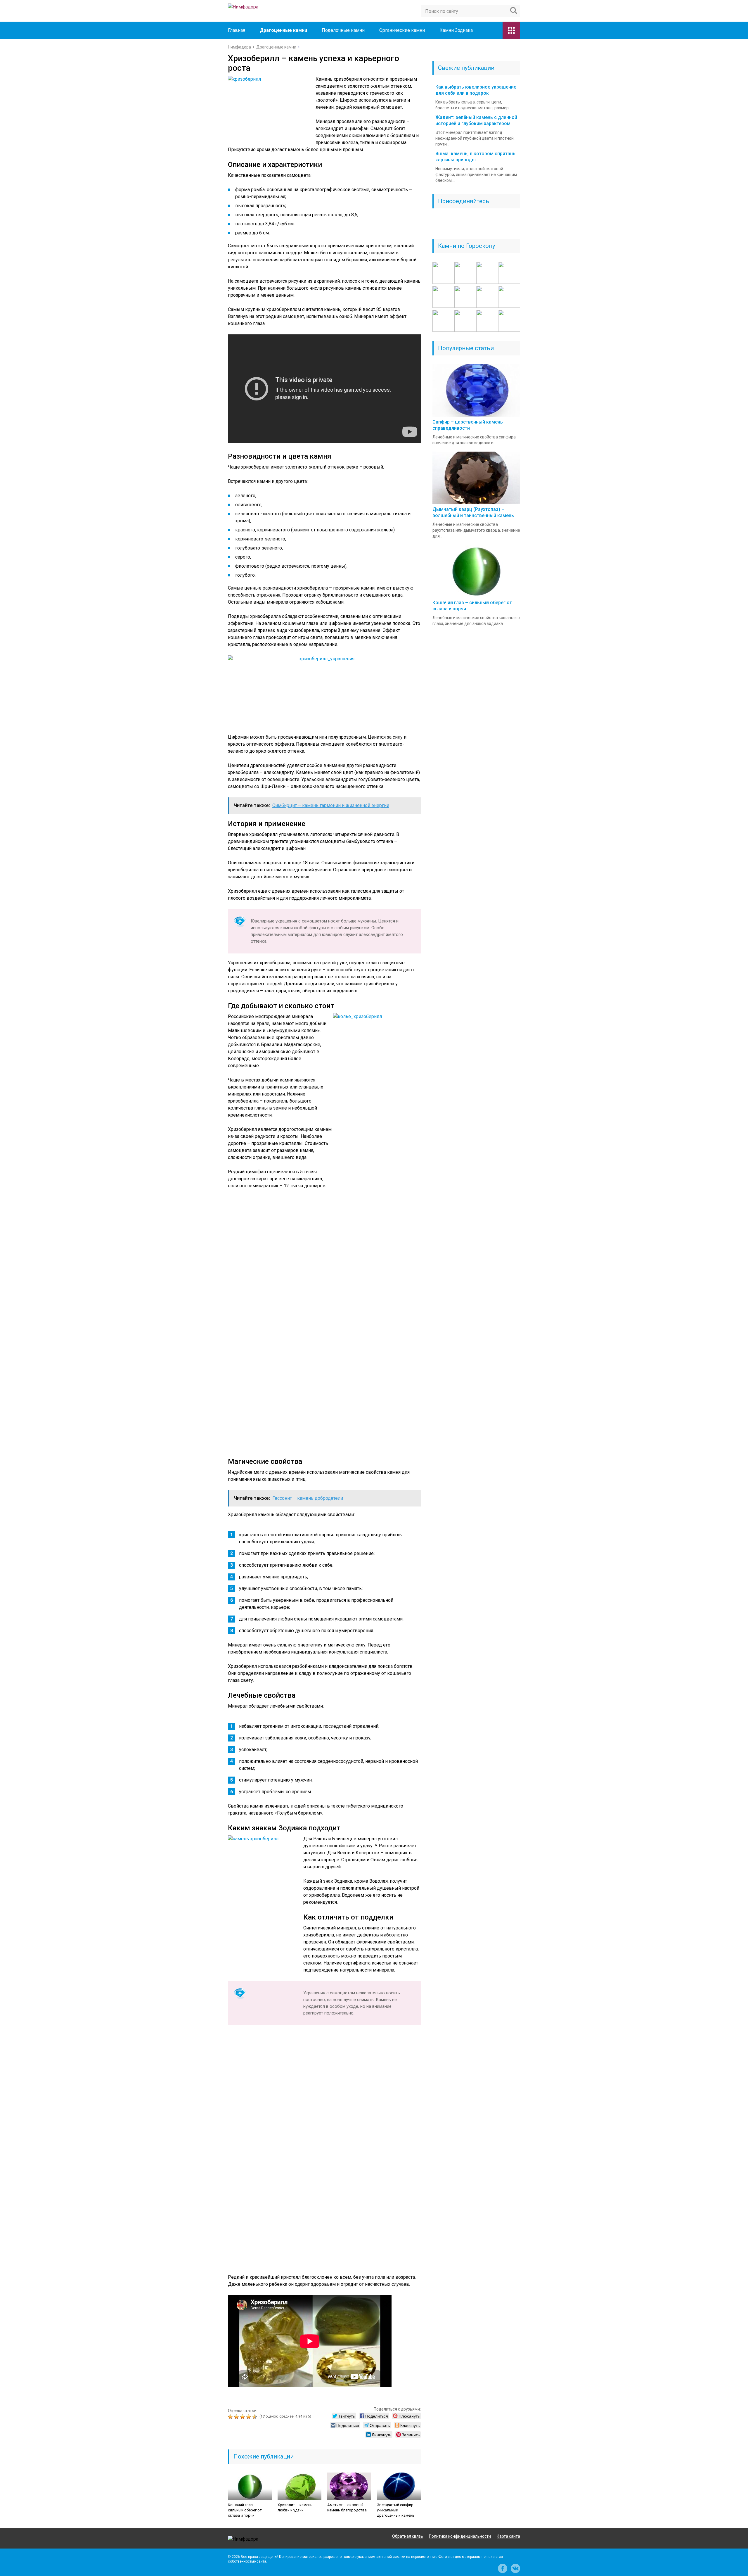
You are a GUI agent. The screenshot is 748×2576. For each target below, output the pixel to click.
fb (503, 2568)
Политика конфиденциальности (460, 2536)
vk (515, 2568)
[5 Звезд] (256, 2417)
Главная (237, 30)
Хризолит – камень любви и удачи (295, 2507)
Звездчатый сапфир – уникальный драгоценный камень (397, 2510)
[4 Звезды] (249, 2417)
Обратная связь (408, 2536)
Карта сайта (508, 2536)
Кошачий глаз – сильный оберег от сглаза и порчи (245, 2510)
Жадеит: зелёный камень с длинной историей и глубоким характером (476, 120)
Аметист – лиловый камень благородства (347, 2507)
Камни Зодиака (456, 30)
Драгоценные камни (283, 30)
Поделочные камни (343, 30)
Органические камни (402, 30)
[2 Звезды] (237, 2417)
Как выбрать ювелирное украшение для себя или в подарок (476, 90)
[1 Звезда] (231, 2417)
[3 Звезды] (243, 2417)
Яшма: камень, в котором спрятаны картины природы (476, 157)
